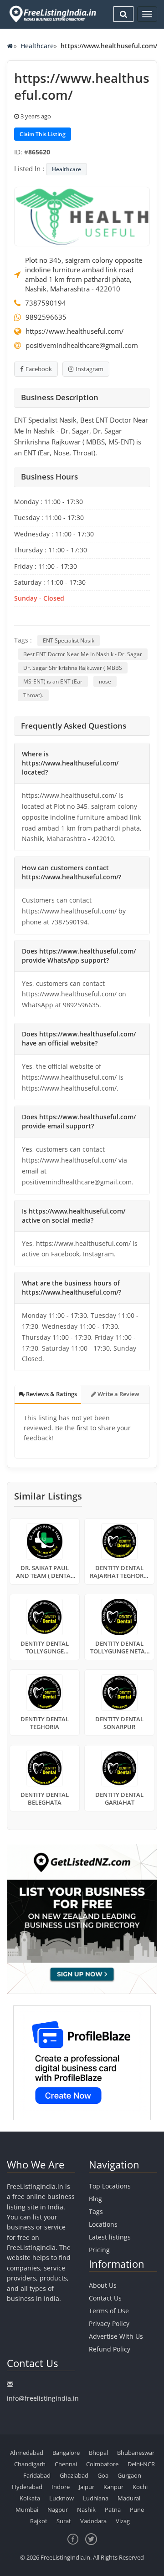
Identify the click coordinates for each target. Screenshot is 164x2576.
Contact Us (105, 2298)
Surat (64, 2521)
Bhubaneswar (136, 2453)
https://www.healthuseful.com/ (75, 331)
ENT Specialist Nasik (69, 640)
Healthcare (37, 46)
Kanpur (113, 2487)
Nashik (86, 2510)
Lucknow (61, 2498)
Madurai (129, 2498)
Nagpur (58, 2510)
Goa (103, 2475)
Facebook (39, 369)
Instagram (90, 369)
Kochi (140, 2487)
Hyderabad (27, 2487)
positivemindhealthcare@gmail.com (82, 345)
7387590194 (46, 303)
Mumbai (27, 2510)
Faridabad (37, 2475)
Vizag (123, 2521)
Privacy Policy (109, 2324)
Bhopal (98, 2453)
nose (105, 681)
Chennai (66, 2464)
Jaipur (87, 2487)
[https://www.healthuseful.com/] (82, 216)
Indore (61, 2487)
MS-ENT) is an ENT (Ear (53, 681)
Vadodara (93, 2521)
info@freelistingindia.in (43, 2398)
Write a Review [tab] (118, 1394)
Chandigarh (30, 2464)
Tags (96, 2211)
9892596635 (46, 317)
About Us (103, 2285)
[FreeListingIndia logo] (53, 14)
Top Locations (110, 2186)
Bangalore (66, 2453)
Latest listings (110, 2237)
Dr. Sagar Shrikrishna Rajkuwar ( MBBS (73, 668)
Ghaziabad (74, 2475)
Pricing (99, 2250)
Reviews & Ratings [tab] (51, 1394)
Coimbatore (102, 2464)
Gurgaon (129, 2475)
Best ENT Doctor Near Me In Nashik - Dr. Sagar (83, 654)
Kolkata (30, 2498)
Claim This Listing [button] (43, 134)
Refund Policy (110, 2349)
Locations (103, 2224)
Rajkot (39, 2521)
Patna (113, 2510)
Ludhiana (96, 2498)
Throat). (33, 695)
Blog (95, 2199)
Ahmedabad (27, 2453)
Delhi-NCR (141, 2464)
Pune (137, 2510)
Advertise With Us (116, 2336)
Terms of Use (109, 2311)
